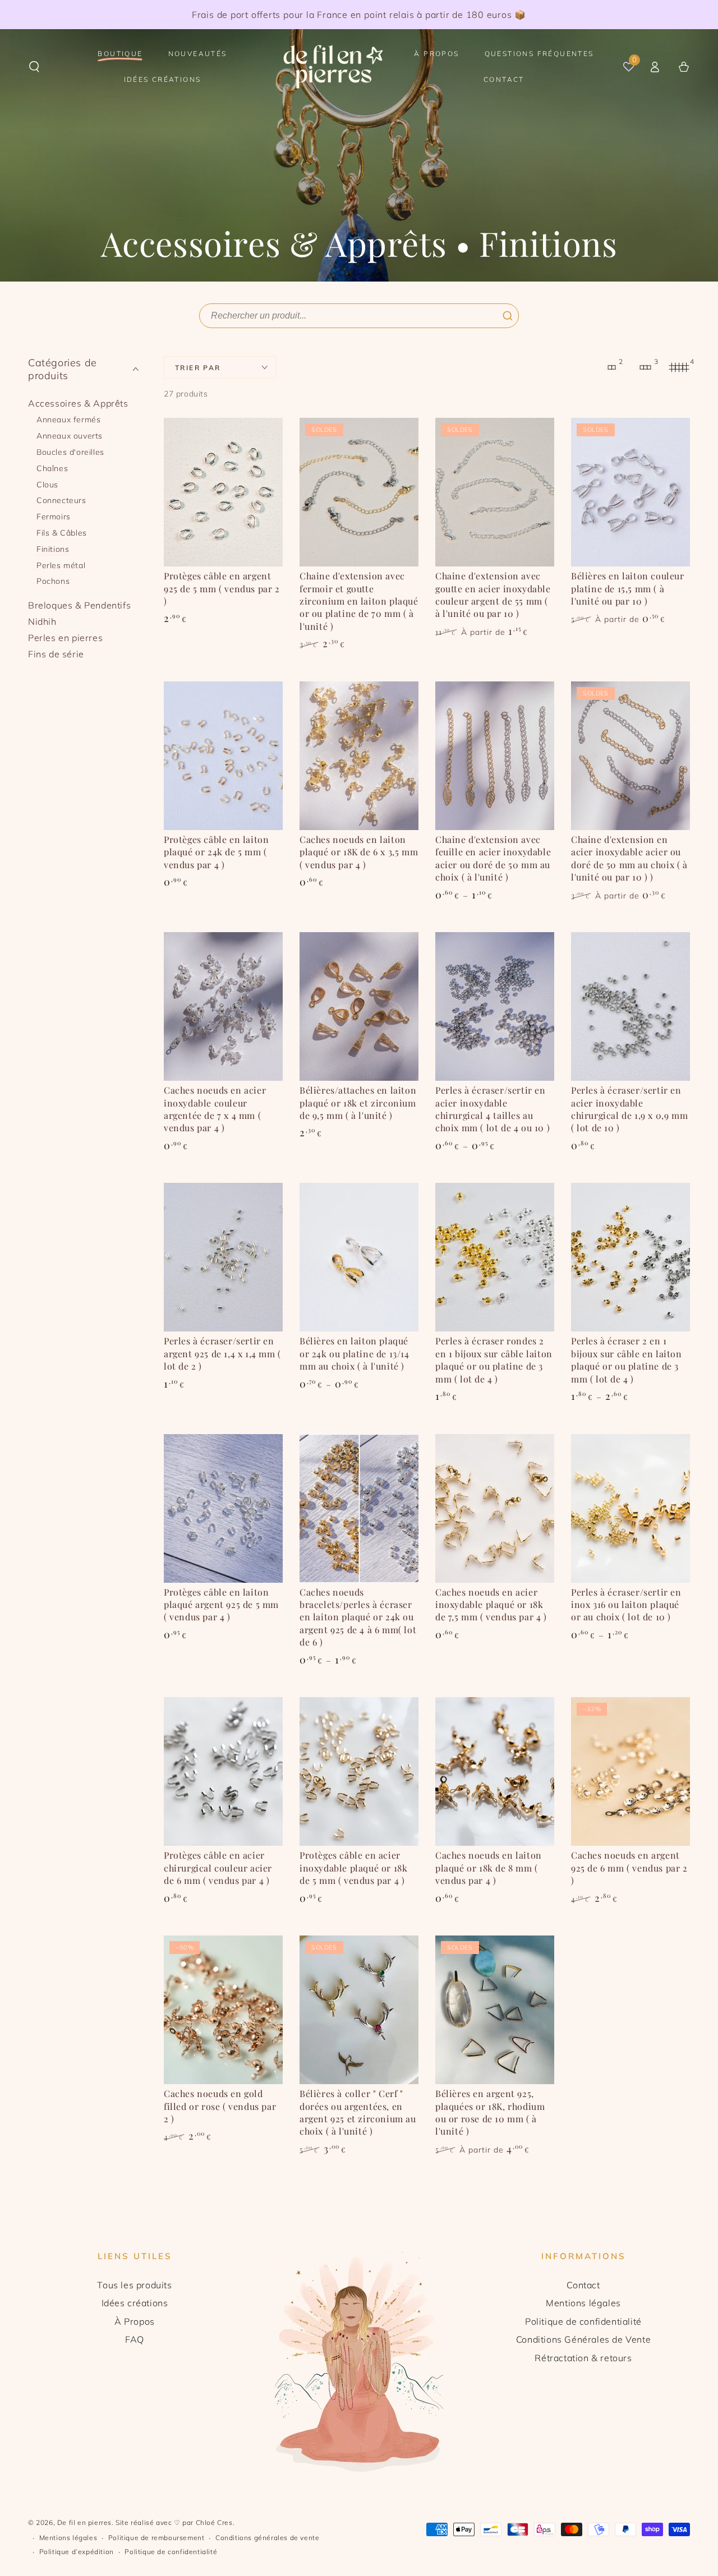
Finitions (53, 549)
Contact (583, 2285)
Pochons (53, 582)
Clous (47, 485)
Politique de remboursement (157, 2538)
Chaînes (52, 468)
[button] (34, 67)
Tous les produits (134, 2285)
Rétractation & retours (583, 2358)
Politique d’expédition (77, 2552)
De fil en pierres (84, 2522)
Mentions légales (583, 2303)
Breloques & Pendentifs (79, 605)
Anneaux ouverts (70, 436)
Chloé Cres (214, 2522)
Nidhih (42, 621)
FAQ (135, 2339)
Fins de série (56, 654)
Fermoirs (54, 517)
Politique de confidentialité (583, 2321)
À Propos (135, 2321)
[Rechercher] (508, 316)
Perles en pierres (65, 638)
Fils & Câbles (62, 533)
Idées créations (135, 2303)
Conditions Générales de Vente (583, 2339)
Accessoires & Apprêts (78, 403)
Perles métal (61, 565)
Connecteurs (61, 501)
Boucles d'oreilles (70, 452)
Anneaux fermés (68, 420)
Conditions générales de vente (267, 2538)
